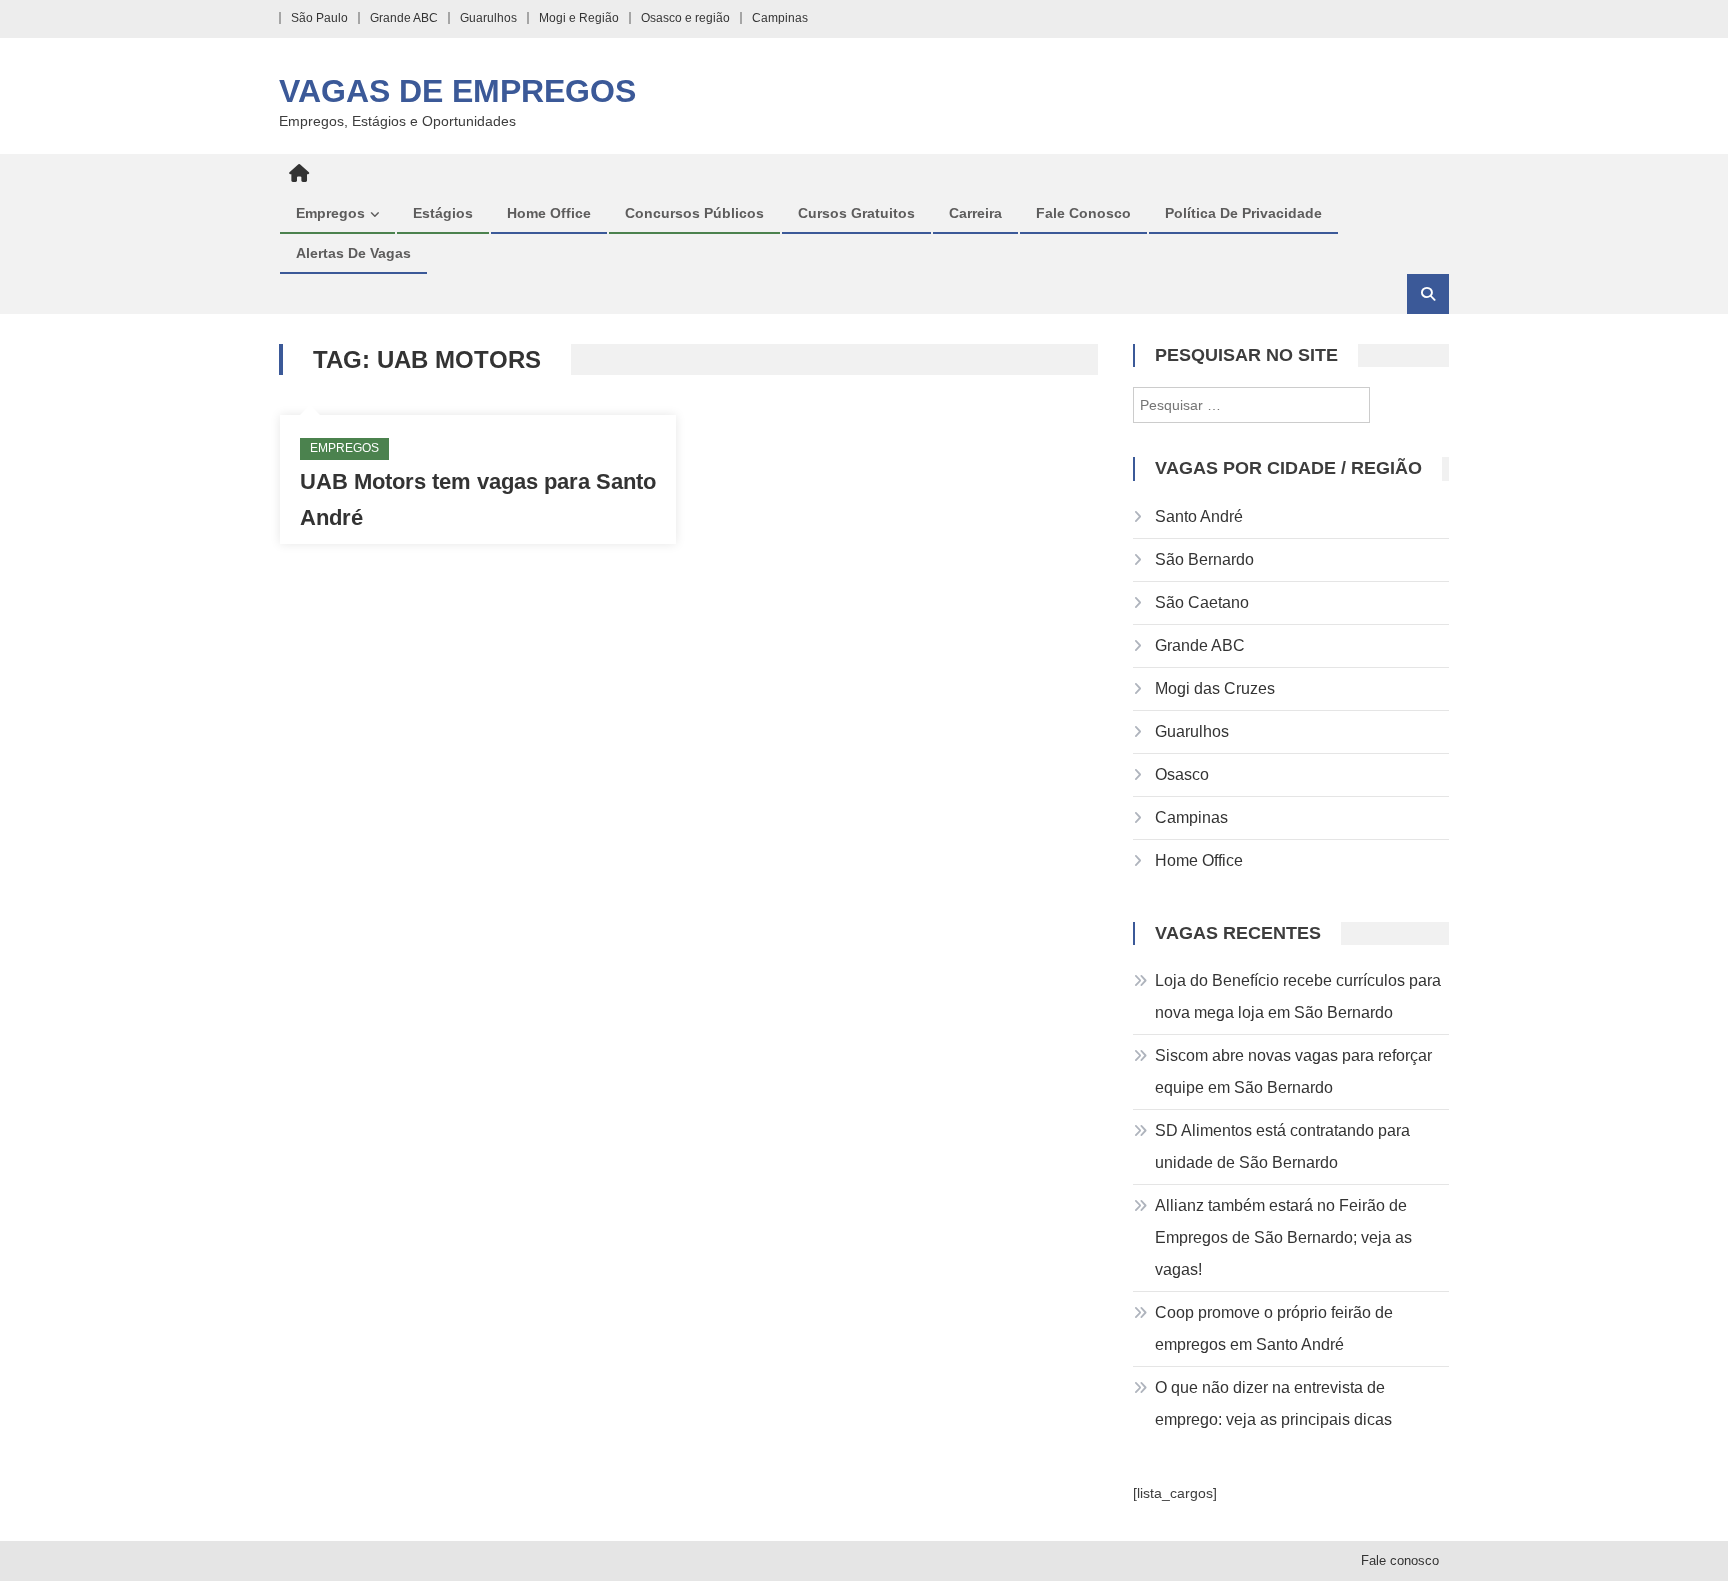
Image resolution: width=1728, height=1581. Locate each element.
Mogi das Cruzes (1215, 688)
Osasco (1182, 774)
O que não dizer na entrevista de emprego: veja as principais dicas (1273, 1403)
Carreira (975, 213)
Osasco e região (685, 18)
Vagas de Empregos (457, 91)
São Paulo (319, 18)
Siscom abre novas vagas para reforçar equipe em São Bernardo (1293, 1071)
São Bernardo (1204, 559)
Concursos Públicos (694, 213)
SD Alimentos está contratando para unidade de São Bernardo (1282, 1146)
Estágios (443, 213)
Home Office (549, 213)
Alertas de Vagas (353, 253)
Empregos (330, 213)
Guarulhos (488, 18)
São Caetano (1202, 602)
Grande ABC (404, 18)
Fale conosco (1083, 213)
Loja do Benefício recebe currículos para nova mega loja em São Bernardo (1298, 996)
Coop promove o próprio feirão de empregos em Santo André (1274, 1328)
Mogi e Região (579, 18)
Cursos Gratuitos (856, 213)
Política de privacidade (1243, 213)
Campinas (780, 18)
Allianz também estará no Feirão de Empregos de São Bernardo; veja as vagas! (1283, 1237)
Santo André (1199, 516)
